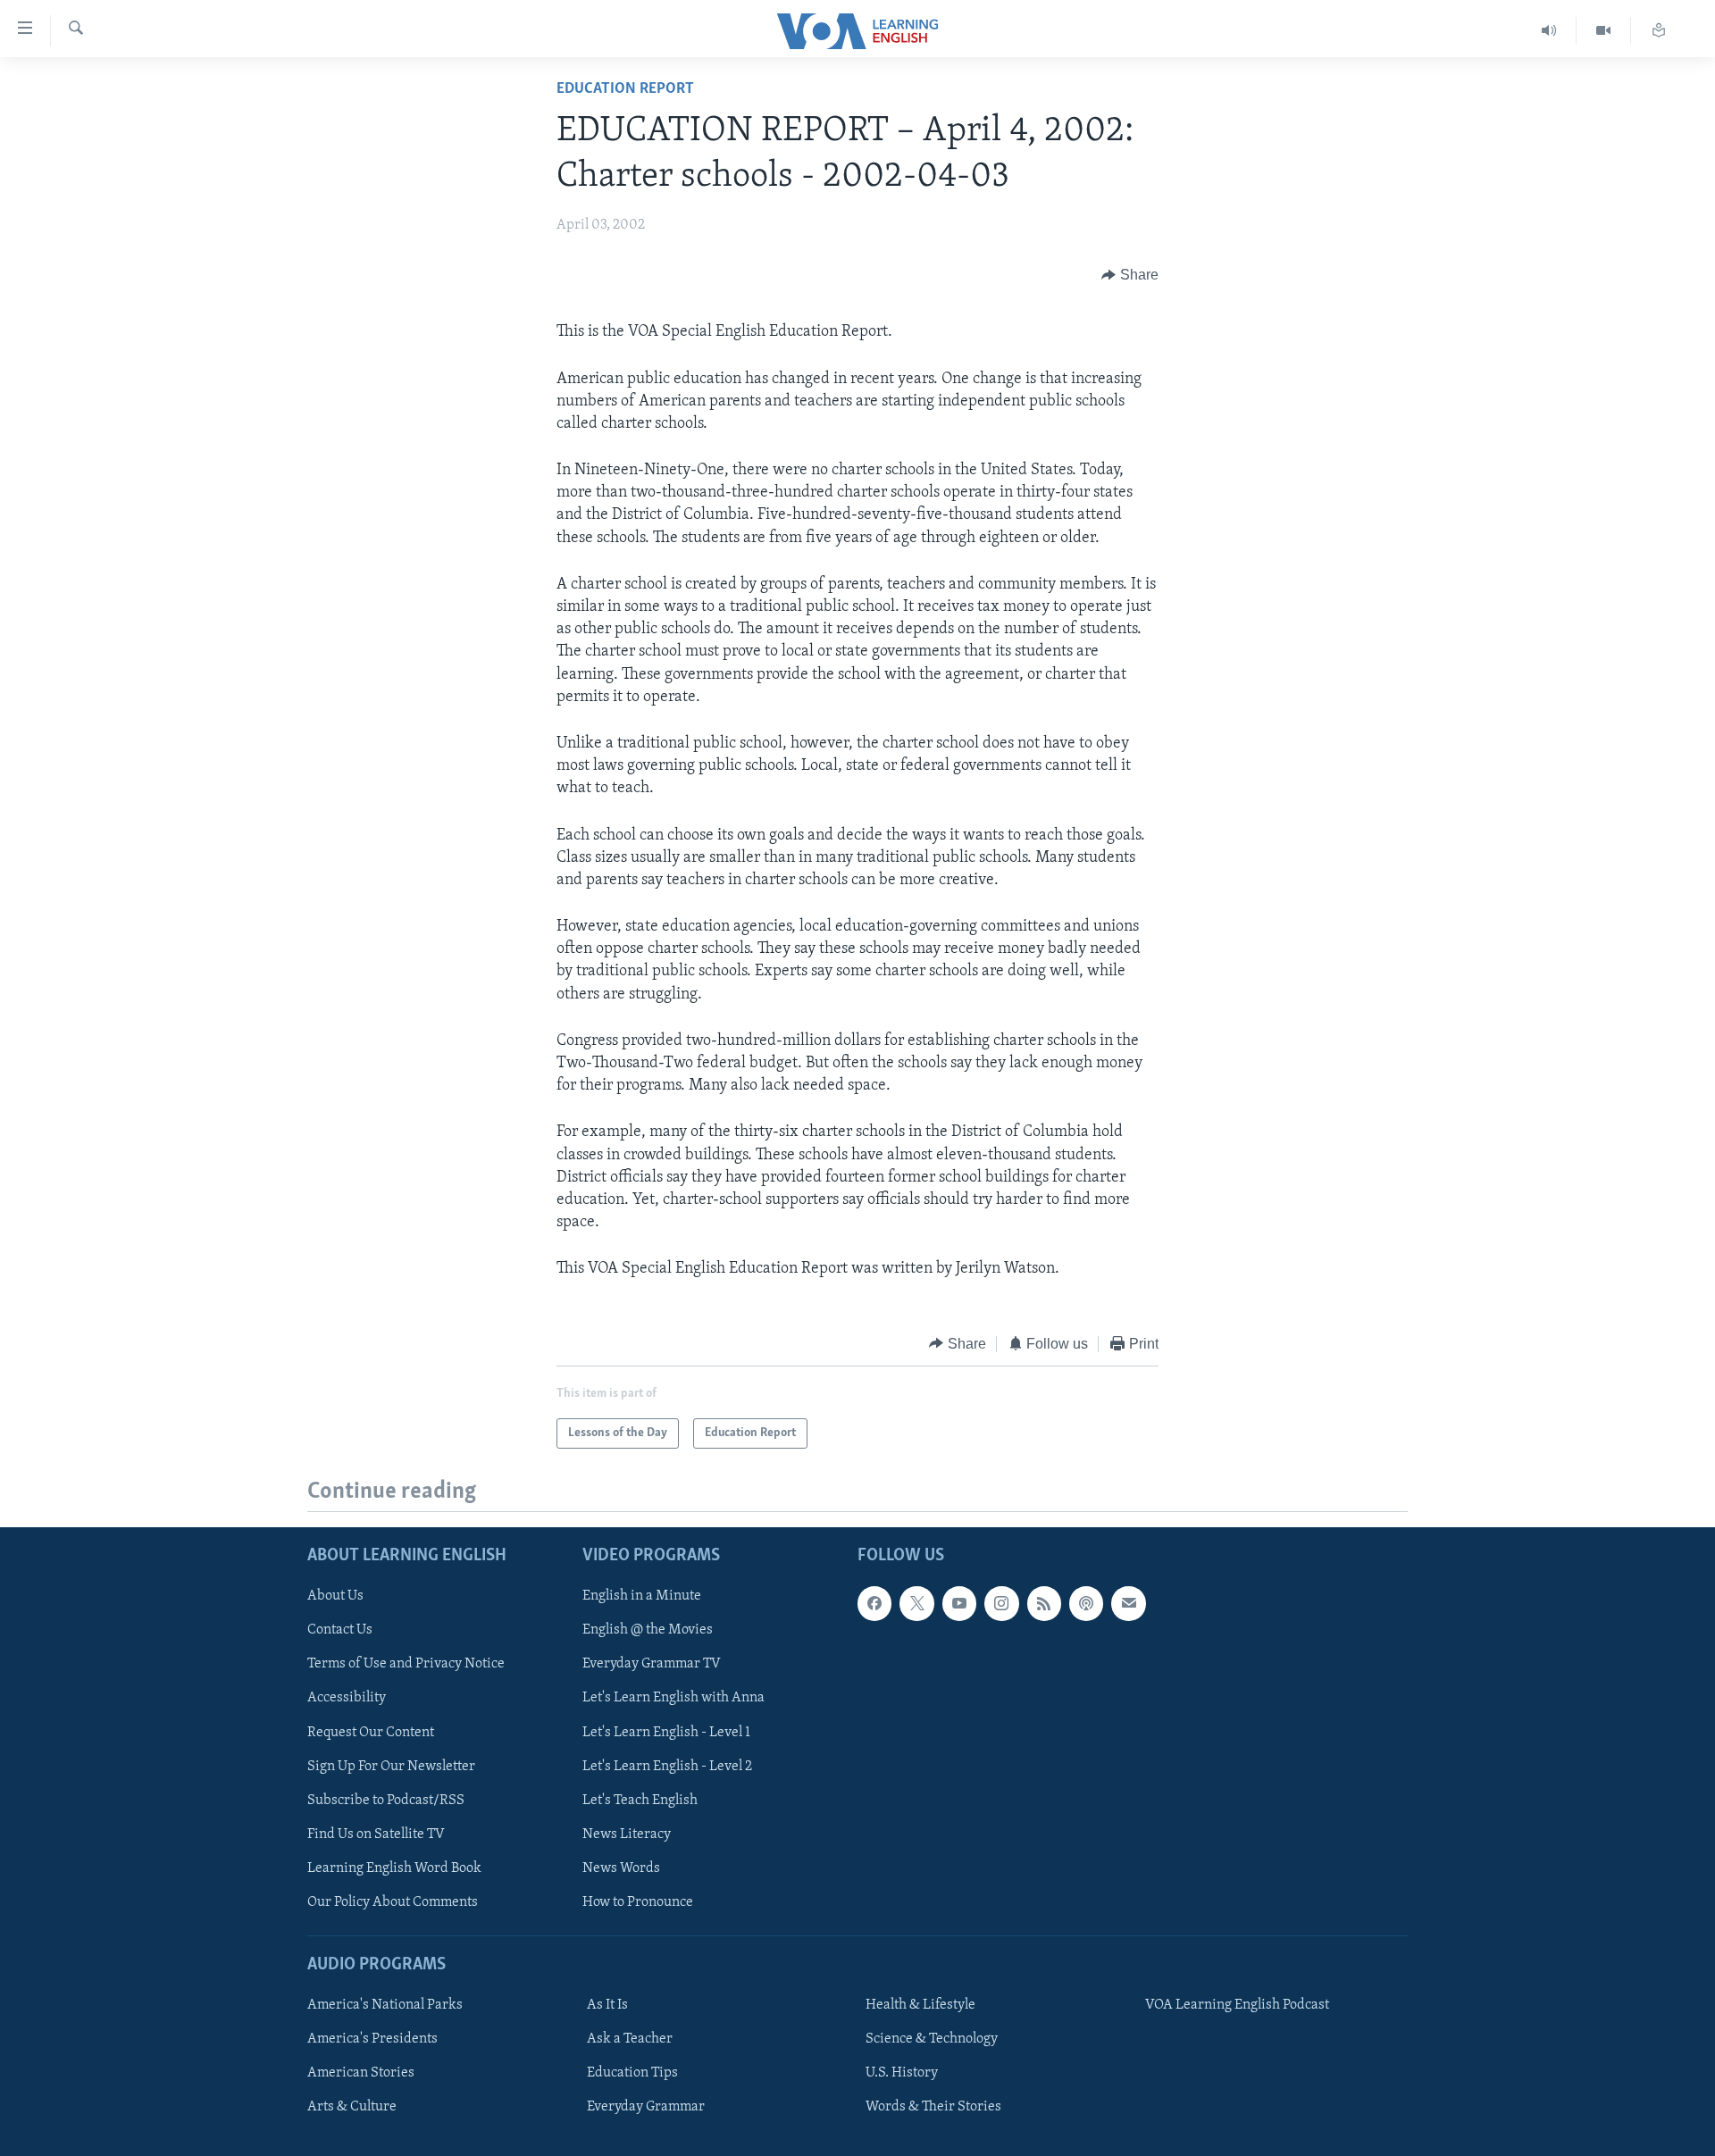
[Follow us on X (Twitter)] (916, 1603)
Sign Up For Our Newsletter (391, 1767)
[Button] (1130, 275)
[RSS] (1044, 1603)
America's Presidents (372, 2039)
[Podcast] (1086, 1603)
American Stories (361, 2073)
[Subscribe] (1128, 1603)
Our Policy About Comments (393, 1902)
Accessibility (347, 1698)
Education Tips (632, 2073)
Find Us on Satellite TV (376, 1834)
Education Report (625, 89)
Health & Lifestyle (920, 2005)
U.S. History (902, 2073)
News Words (621, 1868)
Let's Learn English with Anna (673, 1698)
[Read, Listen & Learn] (1659, 31)
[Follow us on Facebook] (874, 1603)
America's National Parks (385, 2005)
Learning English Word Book (394, 1868)
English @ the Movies (648, 1630)
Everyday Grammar (646, 2107)
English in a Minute (642, 1596)
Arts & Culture (352, 2107)
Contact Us (340, 1630)
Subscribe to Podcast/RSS (386, 1801)
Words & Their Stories (933, 2107)
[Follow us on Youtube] (959, 1603)
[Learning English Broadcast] (1549, 31)
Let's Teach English (640, 1801)
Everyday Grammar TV (652, 1664)
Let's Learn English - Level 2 (667, 1767)
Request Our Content (371, 1732)
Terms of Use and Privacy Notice (406, 1664)
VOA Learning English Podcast (1237, 2005)
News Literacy (627, 1834)
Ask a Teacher (630, 2039)
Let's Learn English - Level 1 (666, 1732)
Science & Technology (932, 2039)
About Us (335, 1596)
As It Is (607, 2005)
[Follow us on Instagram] (1001, 1603)
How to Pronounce (638, 1902)
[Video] (1604, 31)
